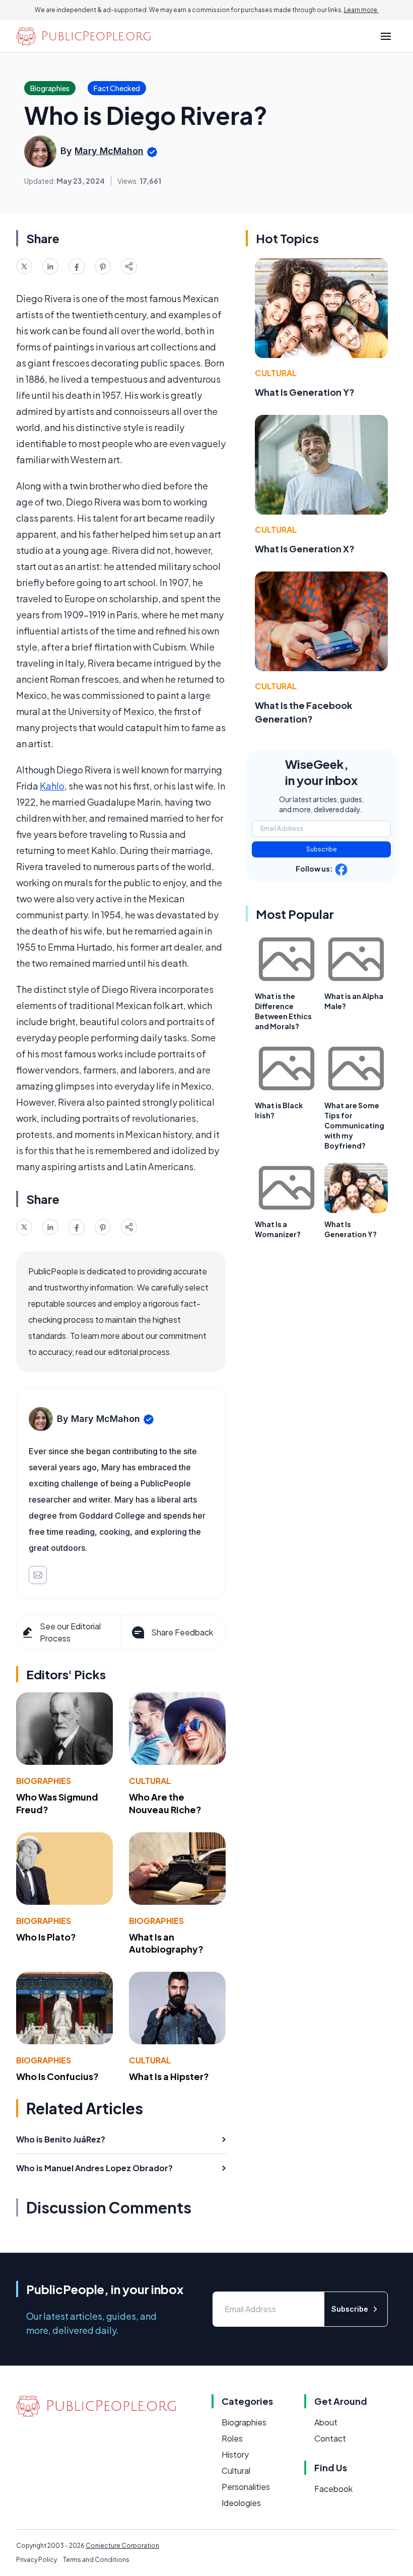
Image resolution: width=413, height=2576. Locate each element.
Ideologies (241, 2503)
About (326, 2422)
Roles (232, 2438)
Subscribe (322, 849)
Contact (330, 2438)
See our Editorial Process (70, 1632)
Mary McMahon (109, 151)
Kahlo (52, 786)
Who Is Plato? (46, 1937)
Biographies (44, 1781)
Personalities (246, 2487)
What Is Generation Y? (305, 392)
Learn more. (361, 10)
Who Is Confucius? (57, 2076)
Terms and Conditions (96, 2560)
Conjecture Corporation (122, 2546)
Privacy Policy (37, 2560)
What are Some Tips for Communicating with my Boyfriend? (354, 1125)
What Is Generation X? (305, 549)
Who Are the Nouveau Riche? (165, 1803)
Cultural (150, 1781)
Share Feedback (182, 1632)
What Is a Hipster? (169, 2076)
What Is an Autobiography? (166, 1943)
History (235, 2454)
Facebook (333, 2489)
